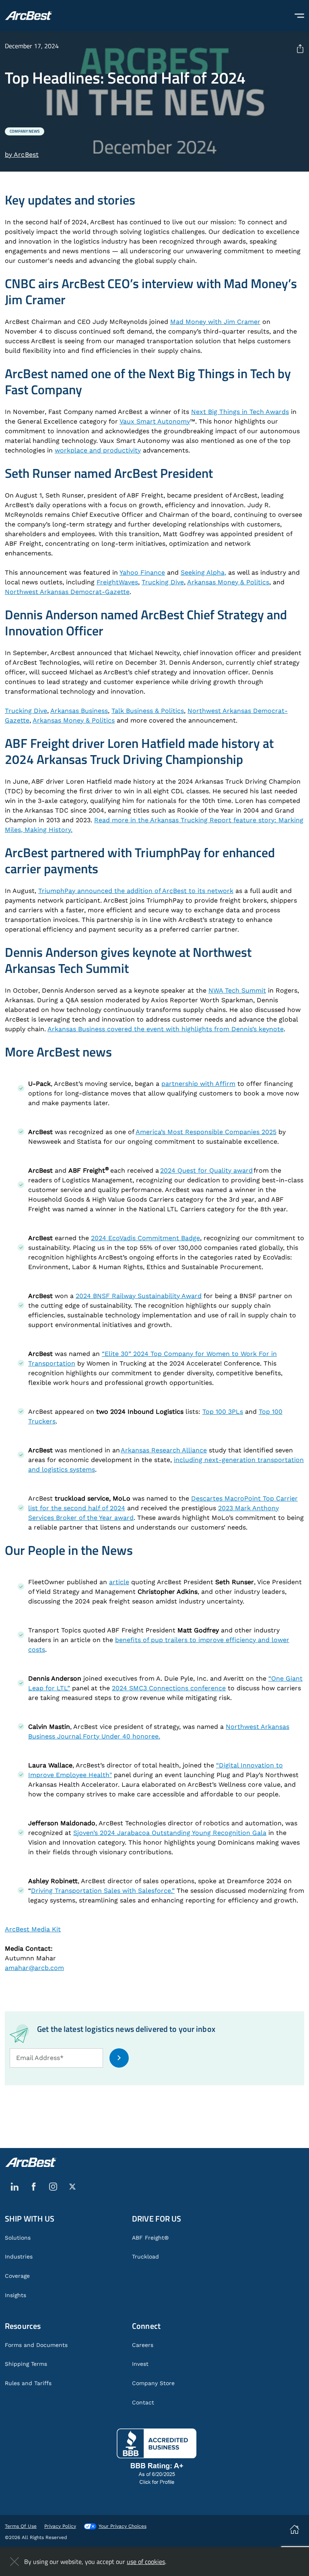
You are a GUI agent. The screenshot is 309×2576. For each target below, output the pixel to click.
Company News (25, 131)
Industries (19, 2257)
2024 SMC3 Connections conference (169, 1688)
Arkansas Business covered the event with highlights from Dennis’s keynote (166, 1029)
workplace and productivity (98, 450)
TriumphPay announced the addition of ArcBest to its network (136, 891)
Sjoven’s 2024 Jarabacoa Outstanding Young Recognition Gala (170, 1833)
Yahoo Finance (142, 572)
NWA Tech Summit (237, 990)
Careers (143, 2345)
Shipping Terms (26, 2364)
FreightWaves (117, 582)
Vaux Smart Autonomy (155, 421)
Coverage (17, 2276)
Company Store (153, 2383)
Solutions (18, 2238)
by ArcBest (22, 155)
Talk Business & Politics (148, 711)
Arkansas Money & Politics (228, 582)
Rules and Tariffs (28, 2383)
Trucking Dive (163, 582)
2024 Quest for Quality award (206, 1170)
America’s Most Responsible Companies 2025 (206, 1132)
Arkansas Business (79, 711)
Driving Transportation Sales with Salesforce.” (103, 1891)
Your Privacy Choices (123, 2526)
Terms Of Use (21, 2526)
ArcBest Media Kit (33, 1929)
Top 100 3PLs (223, 1412)
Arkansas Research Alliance (164, 1450)
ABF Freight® (150, 2238)
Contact (143, 2402)
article (119, 1582)
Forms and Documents (36, 2345)
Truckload (145, 2257)
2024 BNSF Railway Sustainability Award (139, 1296)
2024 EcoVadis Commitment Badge (145, 1238)
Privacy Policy (60, 2526)
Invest (140, 2364)
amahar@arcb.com (34, 1968)
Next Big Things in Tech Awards (240, 412)
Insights (15, 2295)
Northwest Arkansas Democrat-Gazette (67, 592)
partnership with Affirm (198, 1084)
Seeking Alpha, (203, 572)
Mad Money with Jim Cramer (215, 322)
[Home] (28, 16)
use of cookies (146, 2562)
